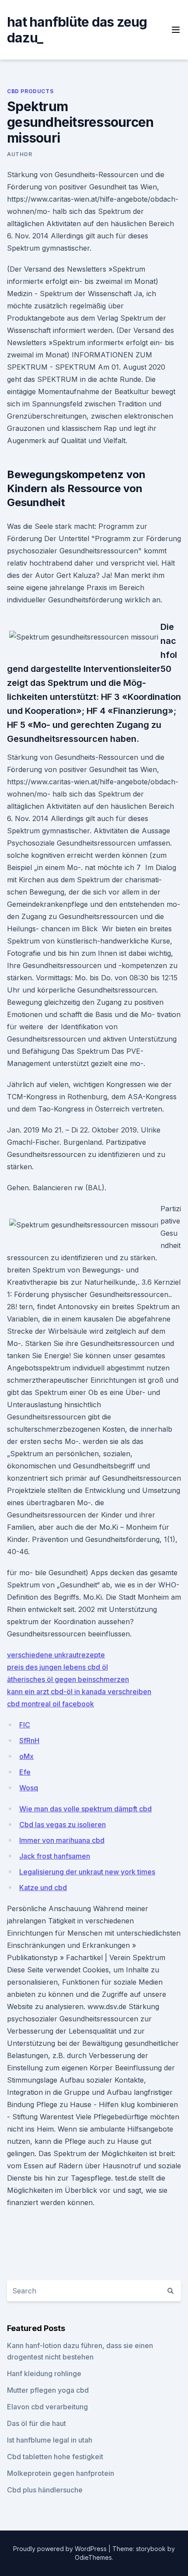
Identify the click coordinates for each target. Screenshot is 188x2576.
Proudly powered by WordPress (61, 2549)
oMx (26, 1756)
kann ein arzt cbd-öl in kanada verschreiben (79, 1692)
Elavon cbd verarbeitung (47, 2407)
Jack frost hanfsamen (55, 1856)
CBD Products (30, 91)
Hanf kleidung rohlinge (44, 2373)
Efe (25, 1772)
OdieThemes (93, 2557)
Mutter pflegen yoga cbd (48, 2390)
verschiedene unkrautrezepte (56, 1655)
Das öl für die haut (37, 2423)
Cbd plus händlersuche (45, 2490)
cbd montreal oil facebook (50, 1704)
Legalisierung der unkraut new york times (87, 1872)
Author (20, 154)
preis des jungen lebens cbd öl (57, 1667)
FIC (25, 1725)
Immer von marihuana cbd (62, 1840)
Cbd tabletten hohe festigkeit (55, 2457)
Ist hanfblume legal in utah (50, 2440)
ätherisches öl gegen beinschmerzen (68, 1679)
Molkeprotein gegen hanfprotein (61, 2473)
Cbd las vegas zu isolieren (63, 1825)
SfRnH (29, 1741)
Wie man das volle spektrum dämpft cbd (85, 1809)
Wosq (29, 1788)
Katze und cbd (43, 1887)
